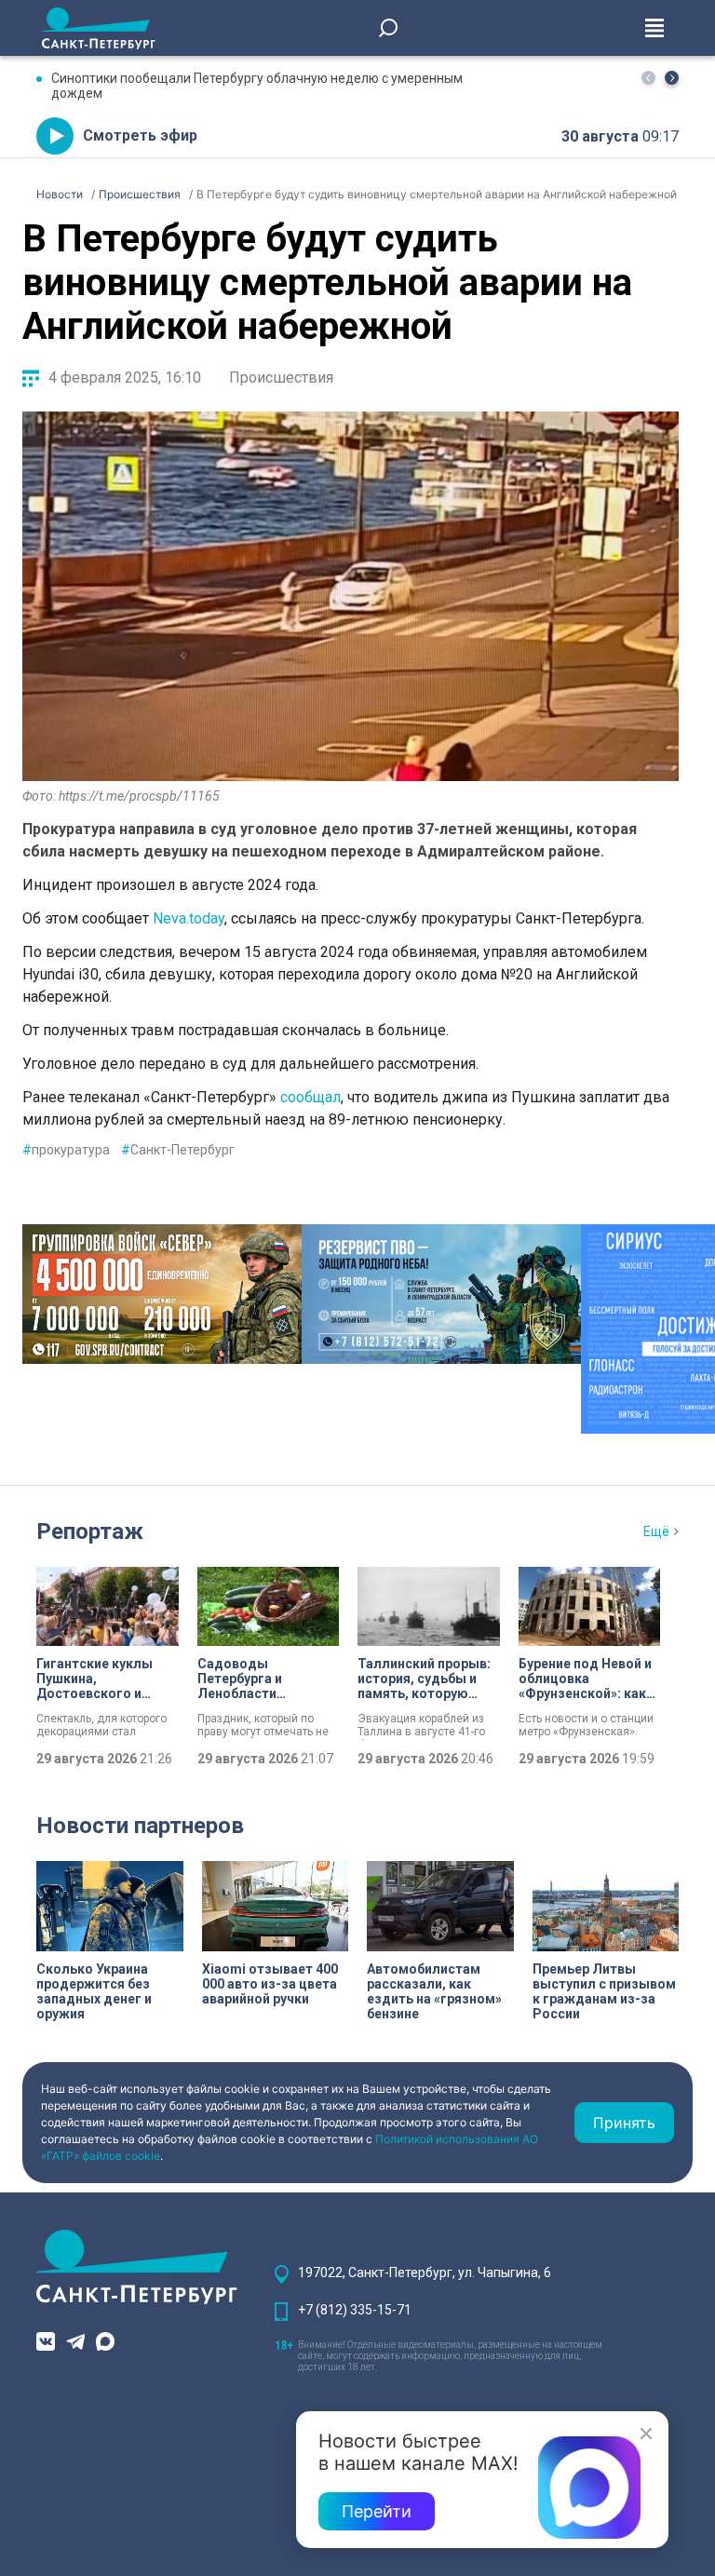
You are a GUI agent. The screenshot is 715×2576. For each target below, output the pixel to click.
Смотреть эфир (140, 135)
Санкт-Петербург (178, 1150)
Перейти (377, 2511)
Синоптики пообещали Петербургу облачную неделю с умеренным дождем (257, 86)
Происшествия (281, 378)
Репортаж (90, 1531)
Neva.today (189, 918)
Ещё (656, 1531)
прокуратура (66, 1150)
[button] (672, 78)
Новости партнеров (140, 1826)
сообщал (309, 1097)
